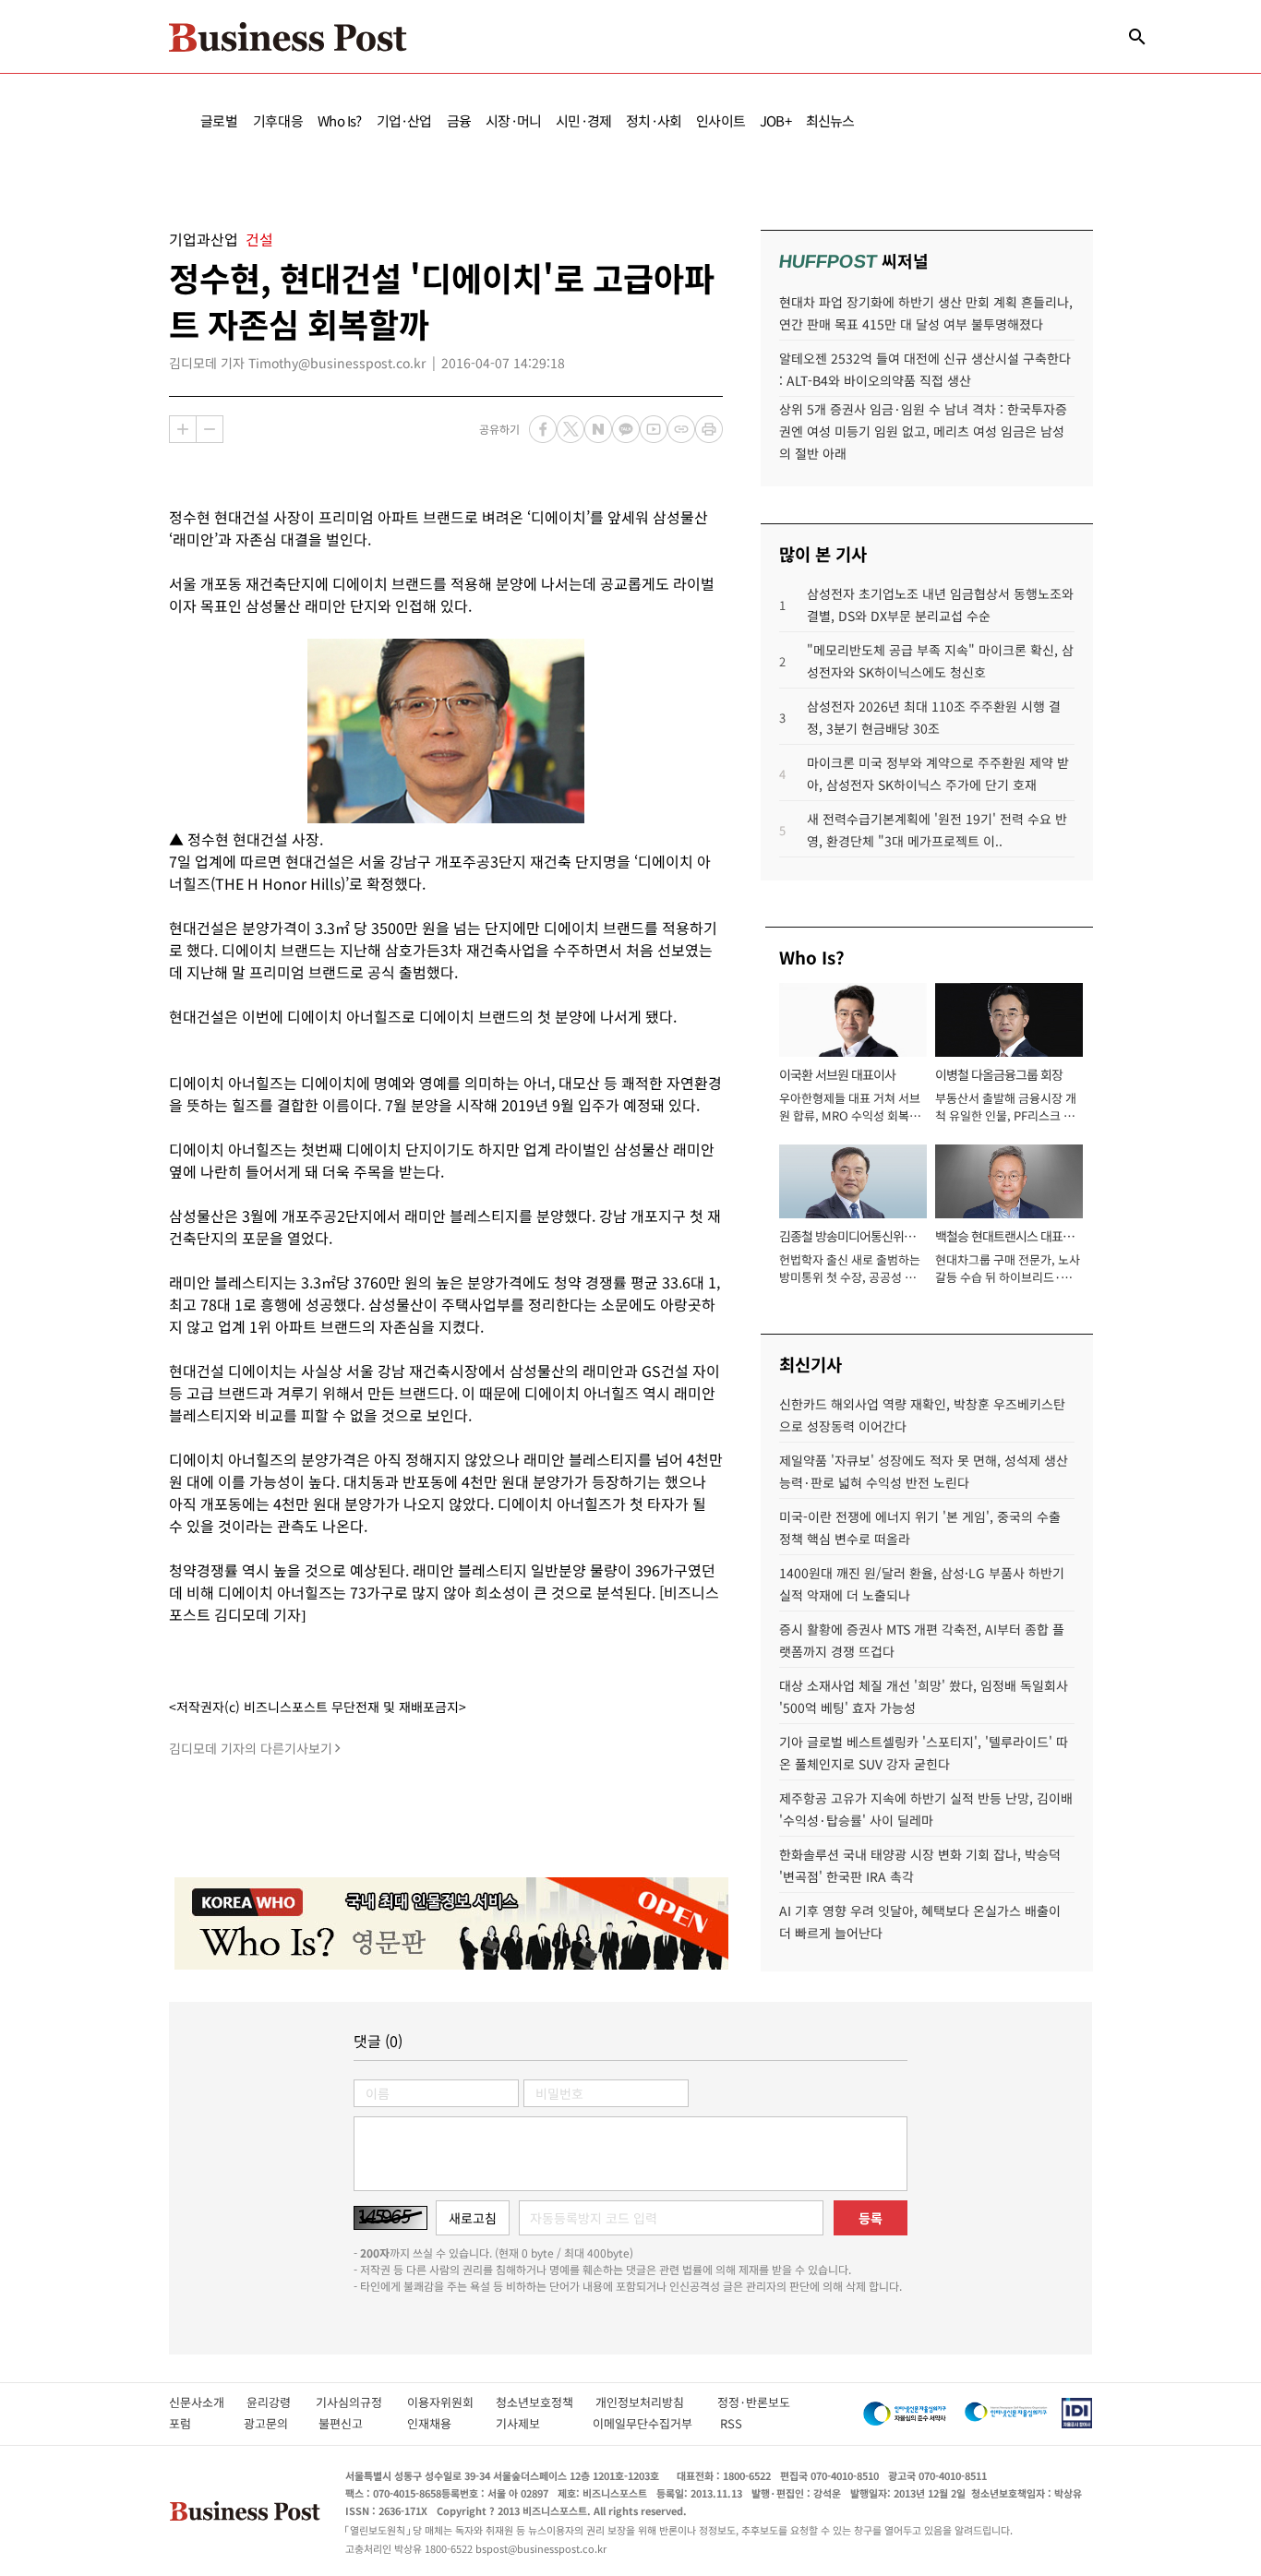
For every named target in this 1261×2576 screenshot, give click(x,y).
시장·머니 (513, 120)
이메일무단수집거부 (647, 2423)
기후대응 (278, 120)
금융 (459, 120)
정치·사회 (654, 120)
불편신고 (353, 2423)
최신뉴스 (830, 120)
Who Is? (339, 120)
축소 (210, 429)
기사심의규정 (361, 2402)
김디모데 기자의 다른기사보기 (251, 1748)
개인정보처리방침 (656, 2402)
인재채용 (442, 2423)
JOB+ (775, 120)
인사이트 (721, 120)
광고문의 (271, 2423)
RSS (731, 2423)
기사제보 (534, 2423)
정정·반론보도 (754, 2402)
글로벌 (219, 120)
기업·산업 (404, 120)
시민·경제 (583, 120)
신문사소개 (208, 2402)
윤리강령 (281, 2402)
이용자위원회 (451, 2402)
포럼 (197, 2423)
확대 (183, 429)
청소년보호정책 (546, 2402)
